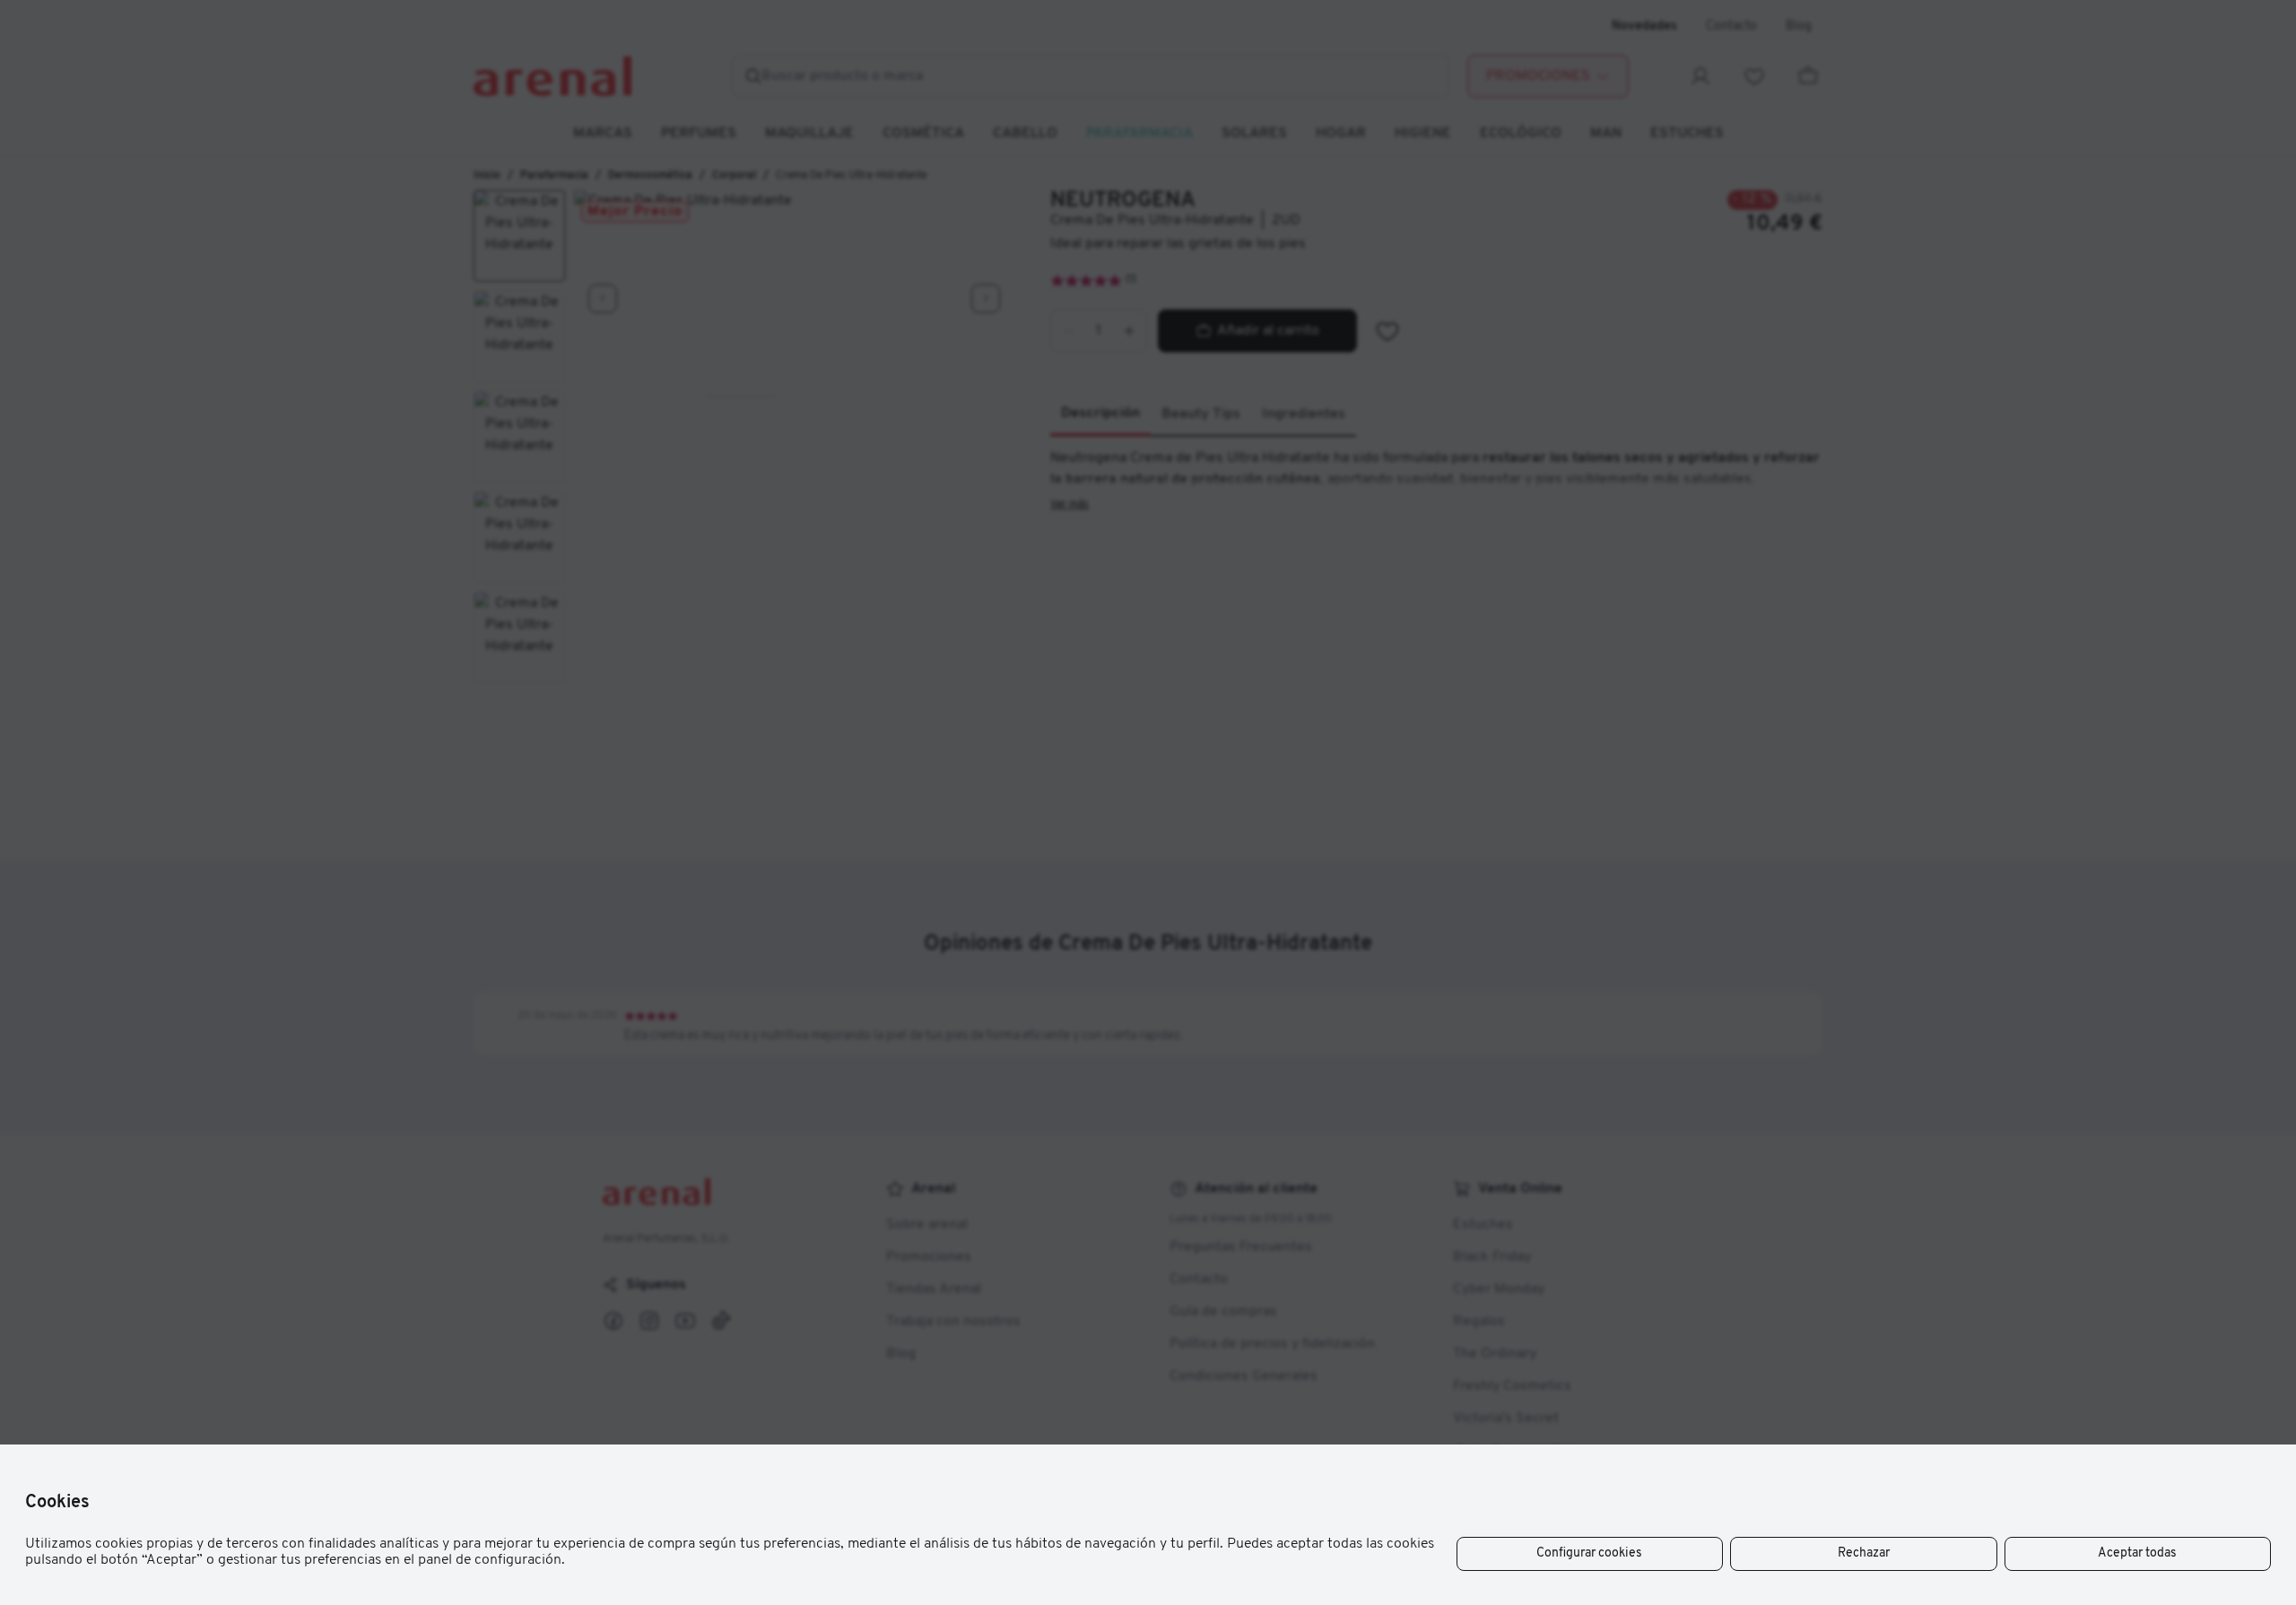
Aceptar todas (2137, 1553)
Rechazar (1864, 1553)
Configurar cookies (1589, 1553)
